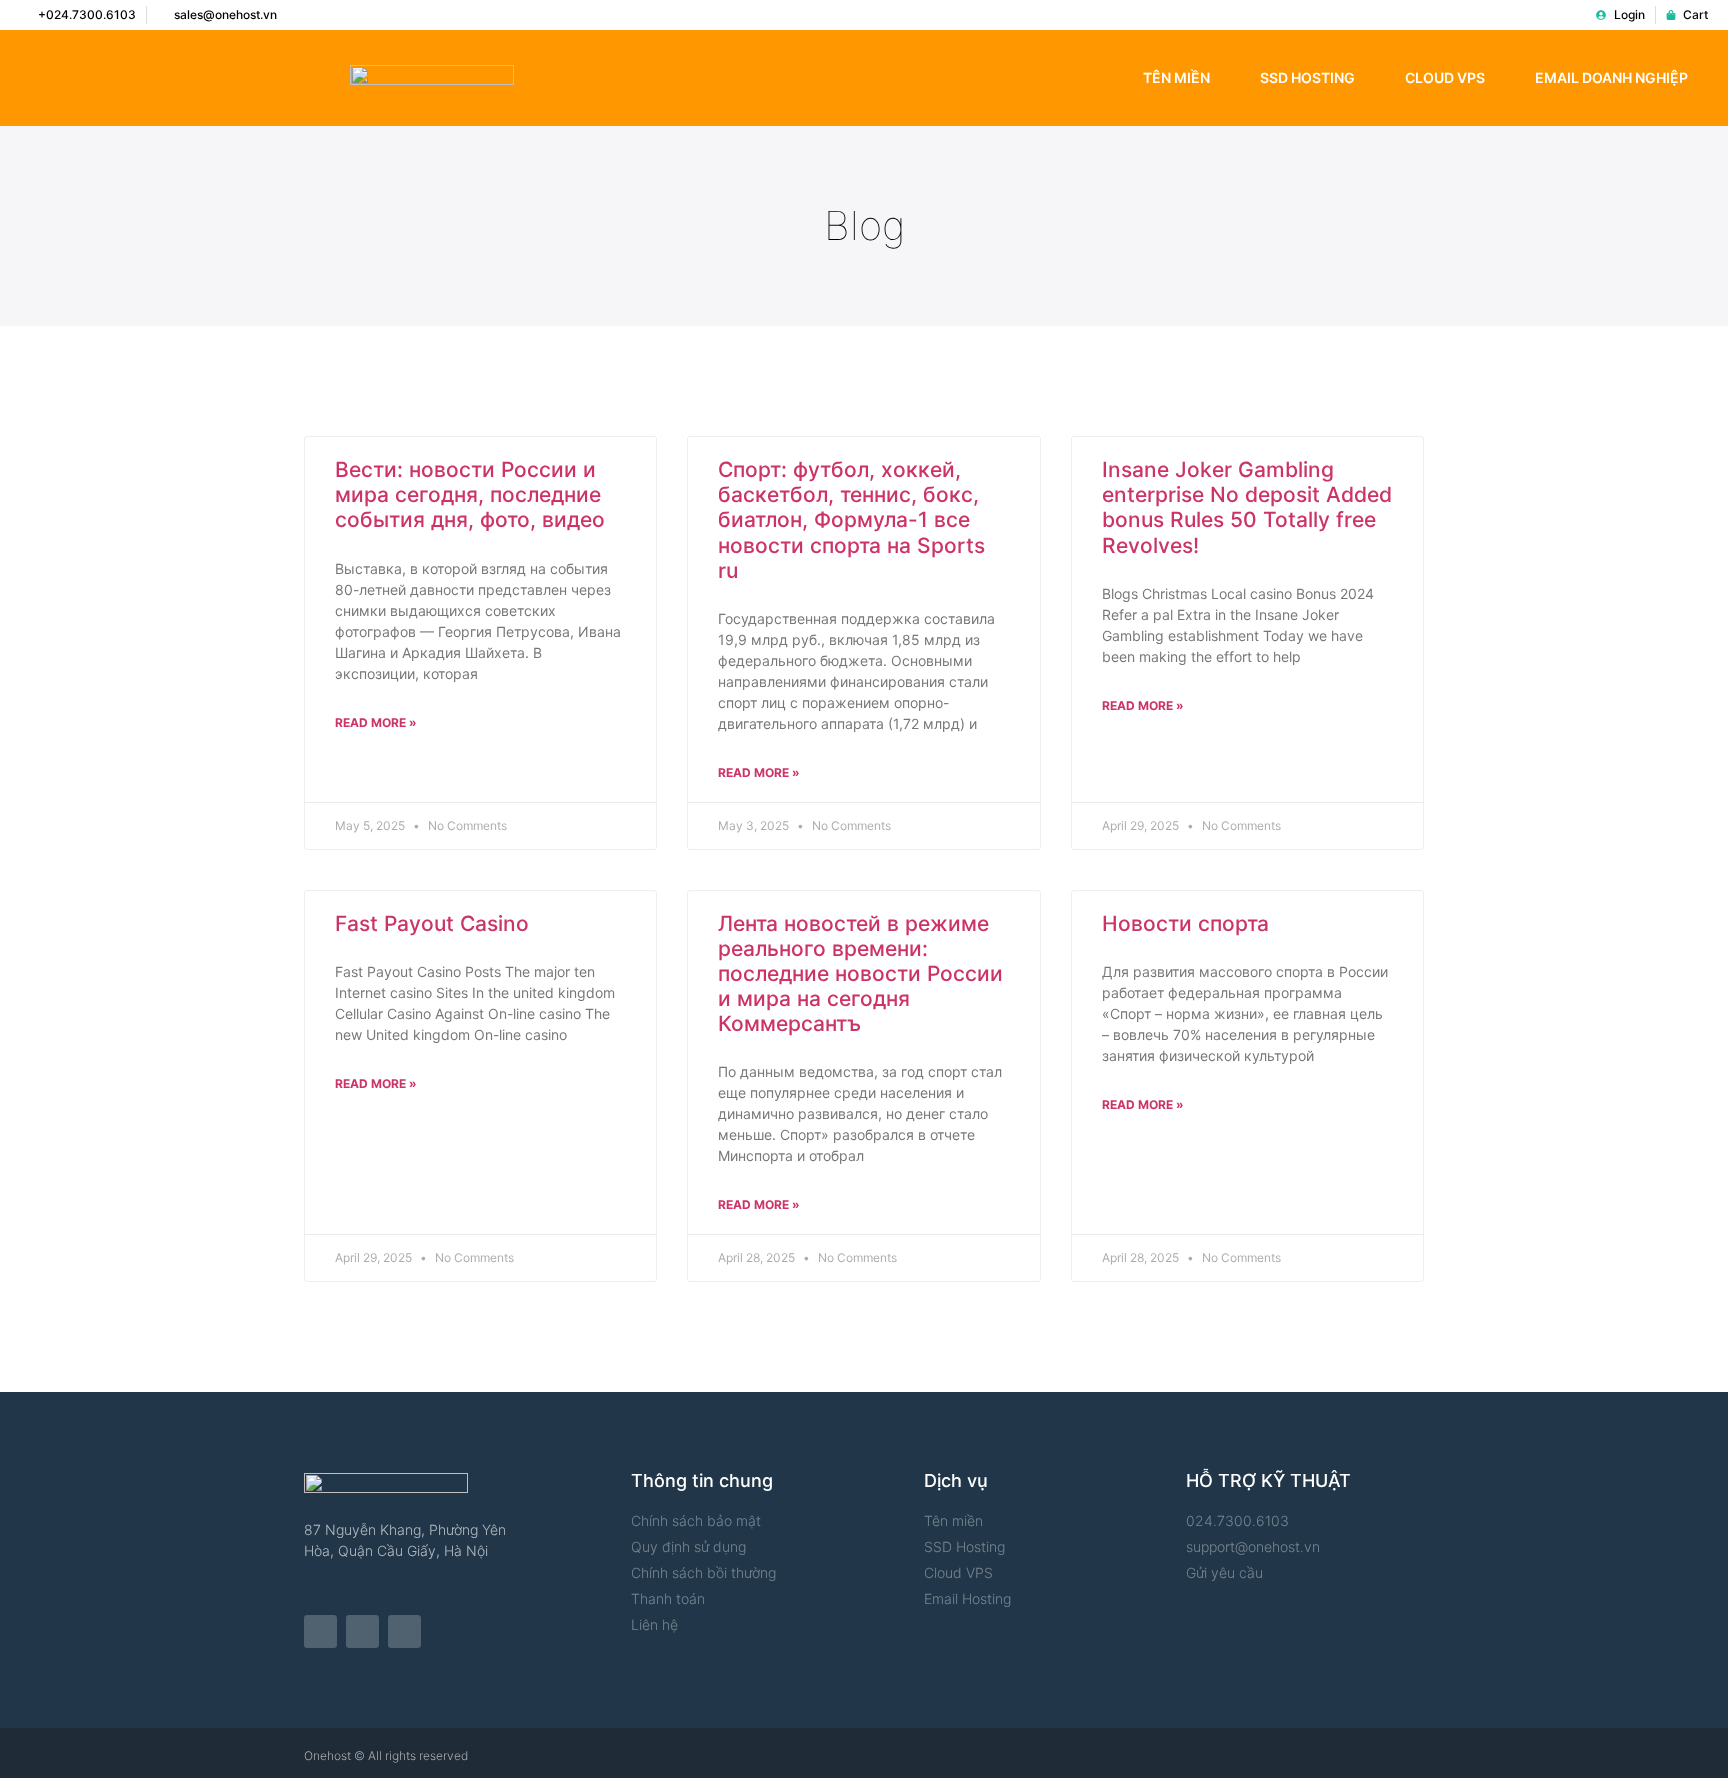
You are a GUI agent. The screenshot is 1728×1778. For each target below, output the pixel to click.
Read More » (376, 722)
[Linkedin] (404, 1631)
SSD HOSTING (1307, 77)
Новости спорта (1185, 923)
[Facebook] (320, 1631)
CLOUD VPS (1445, 77)
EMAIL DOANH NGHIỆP (1611, 77)
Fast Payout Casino (432, 923)
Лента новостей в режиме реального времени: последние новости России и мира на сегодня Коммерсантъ (860, 974)
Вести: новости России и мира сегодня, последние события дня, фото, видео (470, 494)
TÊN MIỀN (1176, 77)
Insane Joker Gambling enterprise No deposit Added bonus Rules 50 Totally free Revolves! (1247, 507)
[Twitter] (362, 1631)
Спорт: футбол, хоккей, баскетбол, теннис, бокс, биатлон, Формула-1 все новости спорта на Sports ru (851, 520)
